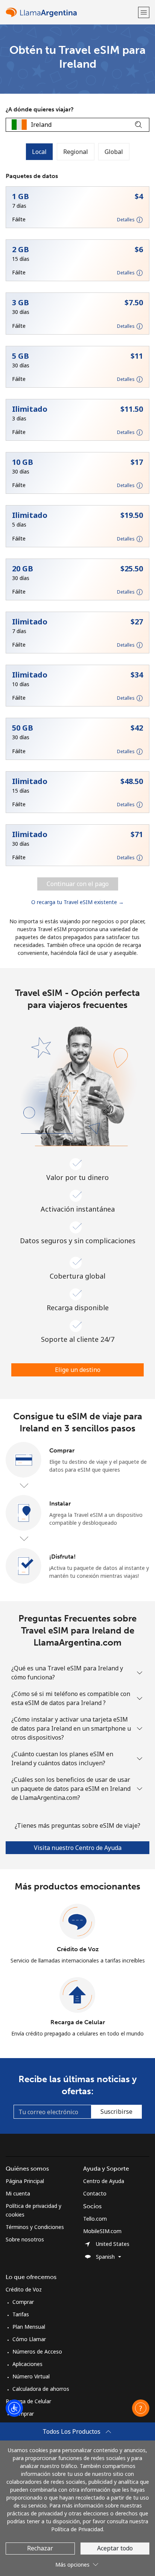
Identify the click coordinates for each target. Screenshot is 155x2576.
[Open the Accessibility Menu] (14, 2408)
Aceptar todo (115, 2548)
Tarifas (21, 2314)
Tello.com (95, 2219)
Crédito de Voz (78, 1949)
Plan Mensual (29, 2327)
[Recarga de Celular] (77, 1995)
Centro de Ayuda (104, 2181)
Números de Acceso (37, 2351)
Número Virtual (31, 2376)
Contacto (95, 2193)
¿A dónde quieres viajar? (40, 109)
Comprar (23, 2302)
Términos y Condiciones (35, 2227)
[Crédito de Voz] (77, 1922)
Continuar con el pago (78, 884)
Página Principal (25, 2181)
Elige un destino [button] (78, 1370)
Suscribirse (116, 2112)
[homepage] (71, 12)
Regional (76, 152)
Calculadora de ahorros (41, 2389)
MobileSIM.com (102, 2231)
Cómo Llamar (29, 2339)
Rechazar (40, 2548)
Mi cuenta (18, 2193)
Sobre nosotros (25, 2239)
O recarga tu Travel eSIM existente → (77, 902)
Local (39, 152)
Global (114, 152)
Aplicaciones (27, 2364)
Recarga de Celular (78, 2022)
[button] (144, 12)
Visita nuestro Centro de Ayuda (78, 1848)
